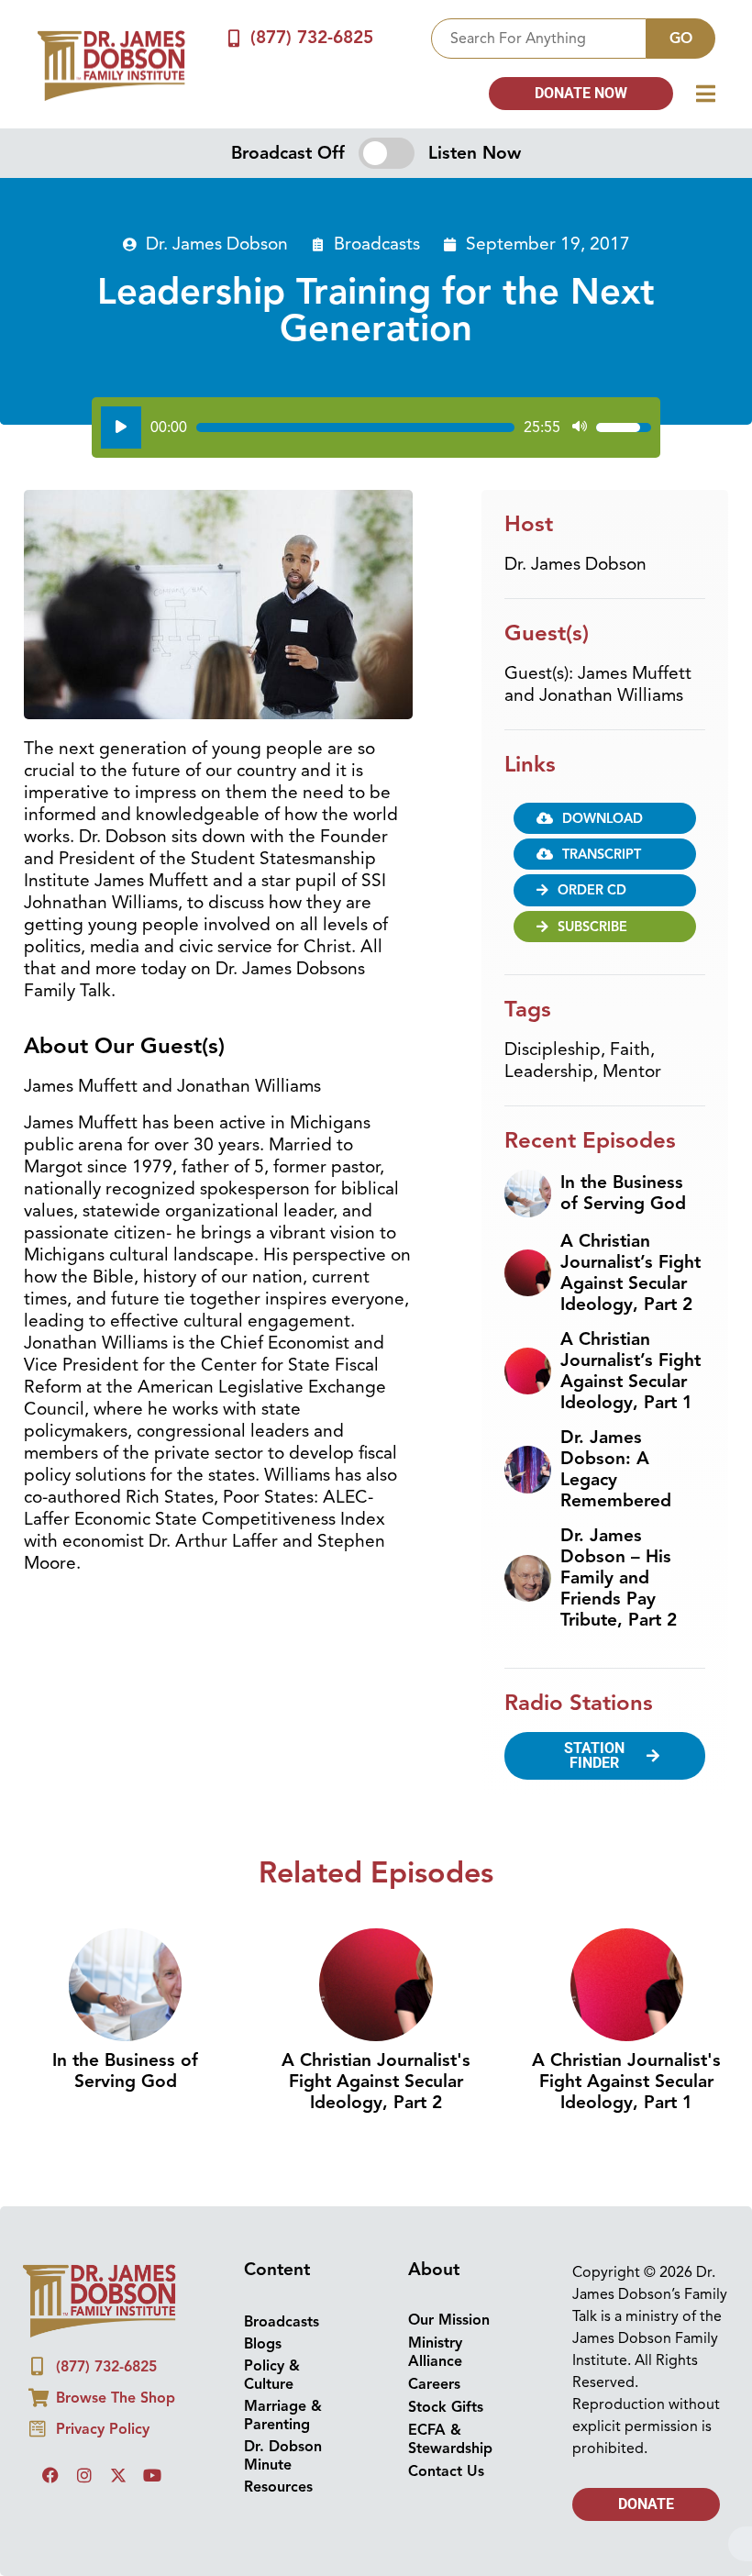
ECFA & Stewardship (450, 2439)
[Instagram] (84, 2475)
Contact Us (446, 2471)
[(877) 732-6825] (234, 38)
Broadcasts (377, 244)
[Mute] (580, 427)
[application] (376, 427)
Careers (434, 2384)
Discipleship (553, 1049)
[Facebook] (50, 2475)
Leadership (549, 1071)
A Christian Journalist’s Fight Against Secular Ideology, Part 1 (630, 1371)
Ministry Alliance (435, 2352)
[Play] (121, 427)
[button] (605, 890)
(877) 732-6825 (312, 38)
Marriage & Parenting (283, 2415)
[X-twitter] (118, 2475)
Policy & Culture (272, 2375)
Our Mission (449, 2320)
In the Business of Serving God (623, 1193)
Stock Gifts (446, 2407)
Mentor (632, 1071)
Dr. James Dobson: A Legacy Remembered (616, 1469)
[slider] (355, 427)
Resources (278, 2487)
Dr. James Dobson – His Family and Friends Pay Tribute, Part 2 (619, 1578)
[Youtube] (152, 2475)
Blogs (263, 2344)
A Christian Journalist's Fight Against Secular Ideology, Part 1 (626, 2082)
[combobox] (539, 39)
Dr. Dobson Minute (283, 2456)
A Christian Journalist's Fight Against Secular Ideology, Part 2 (376, 2082)
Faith (630, 1049)
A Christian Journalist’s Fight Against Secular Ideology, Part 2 (630, 1273)
